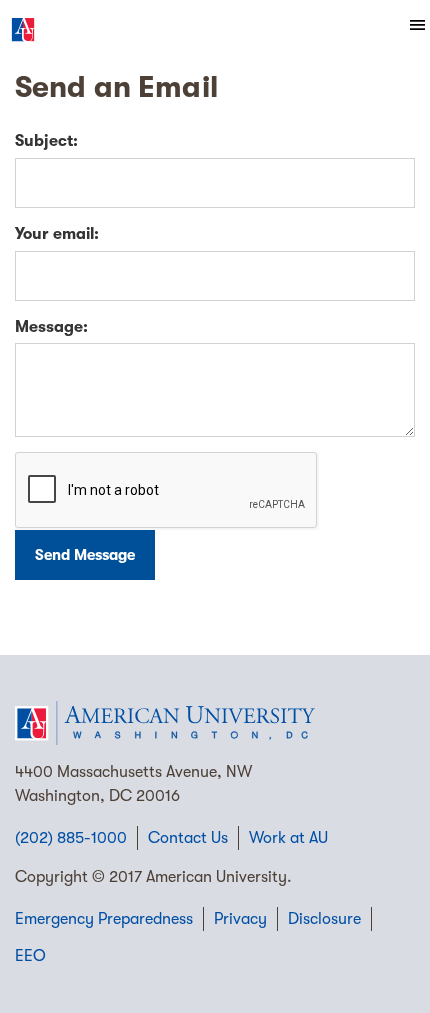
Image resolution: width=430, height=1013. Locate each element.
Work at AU (288, 838)
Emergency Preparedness (104, 919)
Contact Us (188, 838)
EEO (30, 956)
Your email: (57, 234)
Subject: (46, 141)
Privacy (240, 919)
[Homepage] (215, 723)
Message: (51, 327)
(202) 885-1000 (71, 838)
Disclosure (324, 919)
